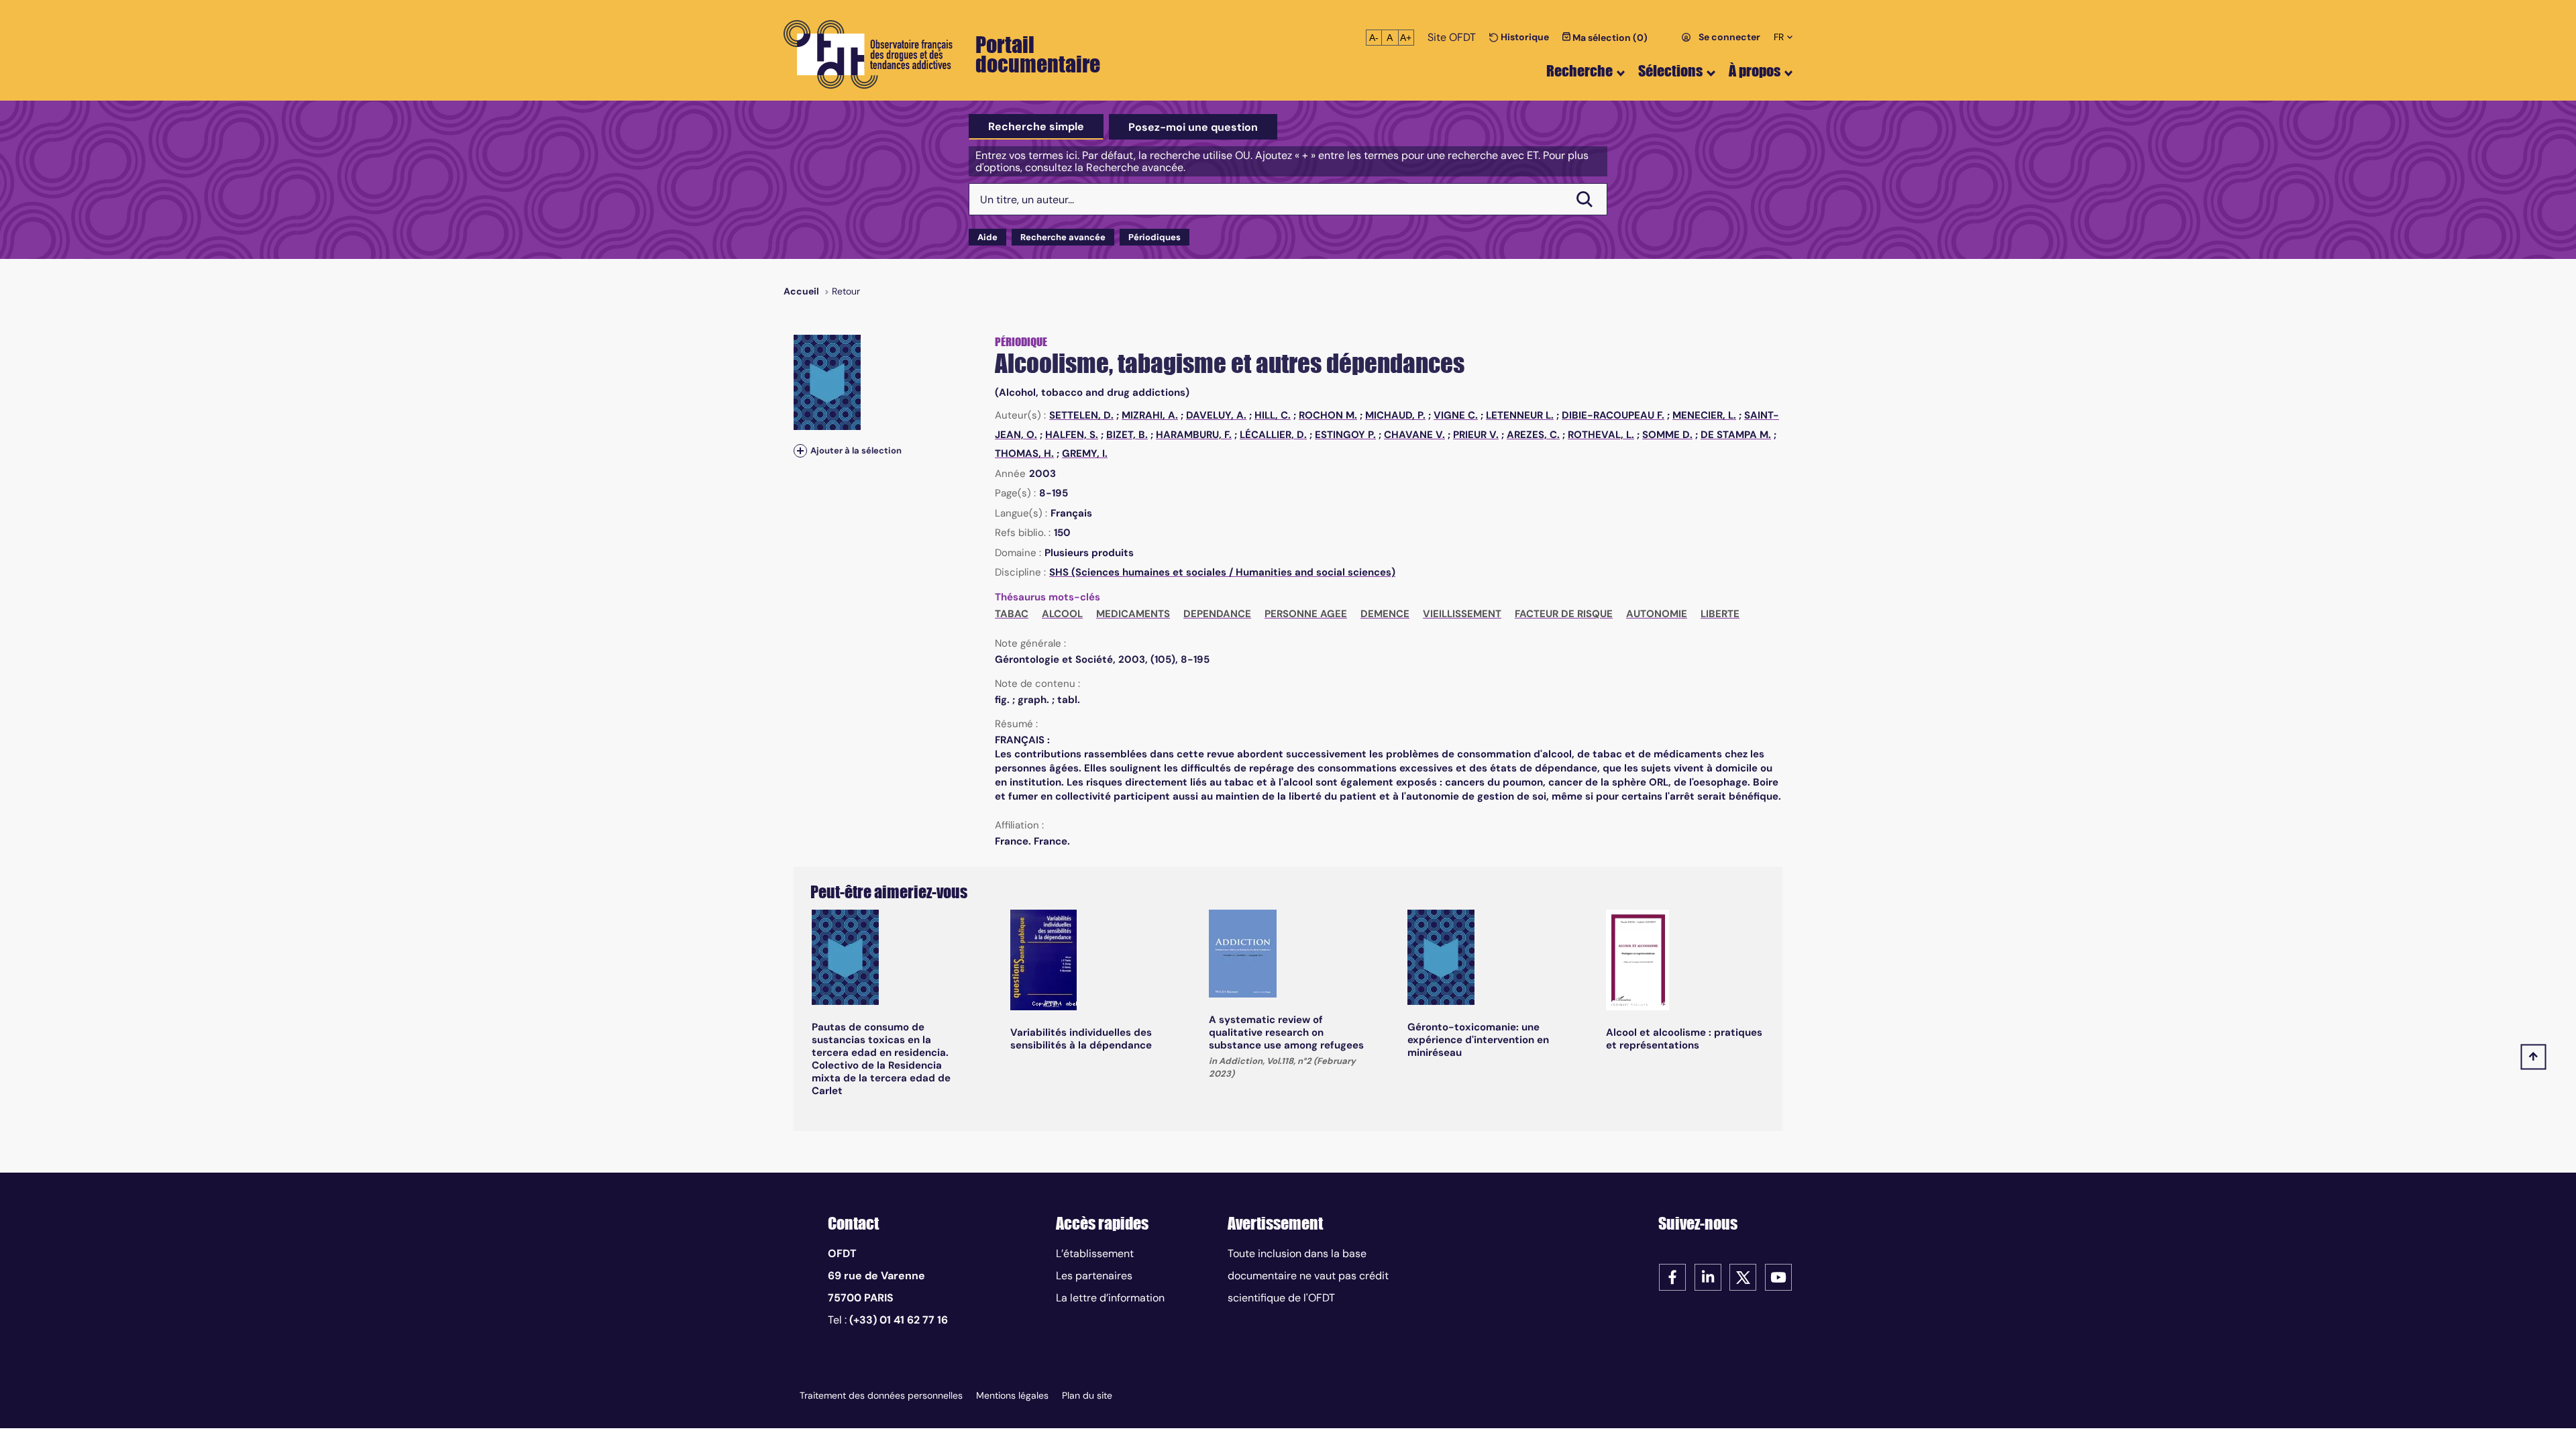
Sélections (1670, 71)
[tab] (1036, 127)
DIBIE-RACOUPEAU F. (1613, 415)
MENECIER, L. (1704, 415)
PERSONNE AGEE (1306, 614)
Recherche (1579, 71)
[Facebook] (1672, 1276)
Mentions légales (1012, 1395)
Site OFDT (1452, 37)
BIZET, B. (1127, 435)
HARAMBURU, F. (1194, 435)
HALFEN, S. (1072, 435)
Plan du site (1087, 1395)
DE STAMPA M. (1736, 435)
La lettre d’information (1110, 1298)
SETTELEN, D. (1081, 415)
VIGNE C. (1456, 415)
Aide (987, 237)
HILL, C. (1273, 415)
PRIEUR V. (1476, 435)
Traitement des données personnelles (881, 1395)
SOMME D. (1667, 435)
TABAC (1012, 614)
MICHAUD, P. (1395, 415)
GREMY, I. (1085, 453)
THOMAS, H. (1024, 453)
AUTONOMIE (1657, 614)
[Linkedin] (1708, 1276)
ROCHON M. (1328, 415)
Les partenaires (1094, 1276)
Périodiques (1155, 237)
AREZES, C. (1533, 435)
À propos (1755, 71)
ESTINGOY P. (1345, 435)
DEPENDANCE (1217, 614)
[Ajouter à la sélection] (800, 450)
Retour (846, 291)
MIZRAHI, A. (1150, 415)
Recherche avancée (1063, 237)
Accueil (801, 291)
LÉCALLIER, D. (1273, 435)
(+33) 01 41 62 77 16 (899, 1320)
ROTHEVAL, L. (1601, 435)
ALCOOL (1062, 614)
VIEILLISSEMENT (1462, 614)
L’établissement (1095, 1253)
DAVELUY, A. (1216, 415)
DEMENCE (1385, 614)
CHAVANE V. (1414, 435)
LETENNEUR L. (1520, 415)
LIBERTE (1720, 614)
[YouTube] (1778, 1276)
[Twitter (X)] (1743, 1276)
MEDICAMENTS (1133, 614)
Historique (1524, 37)
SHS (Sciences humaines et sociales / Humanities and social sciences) (1222, 572)
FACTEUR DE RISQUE (1564, 614)
